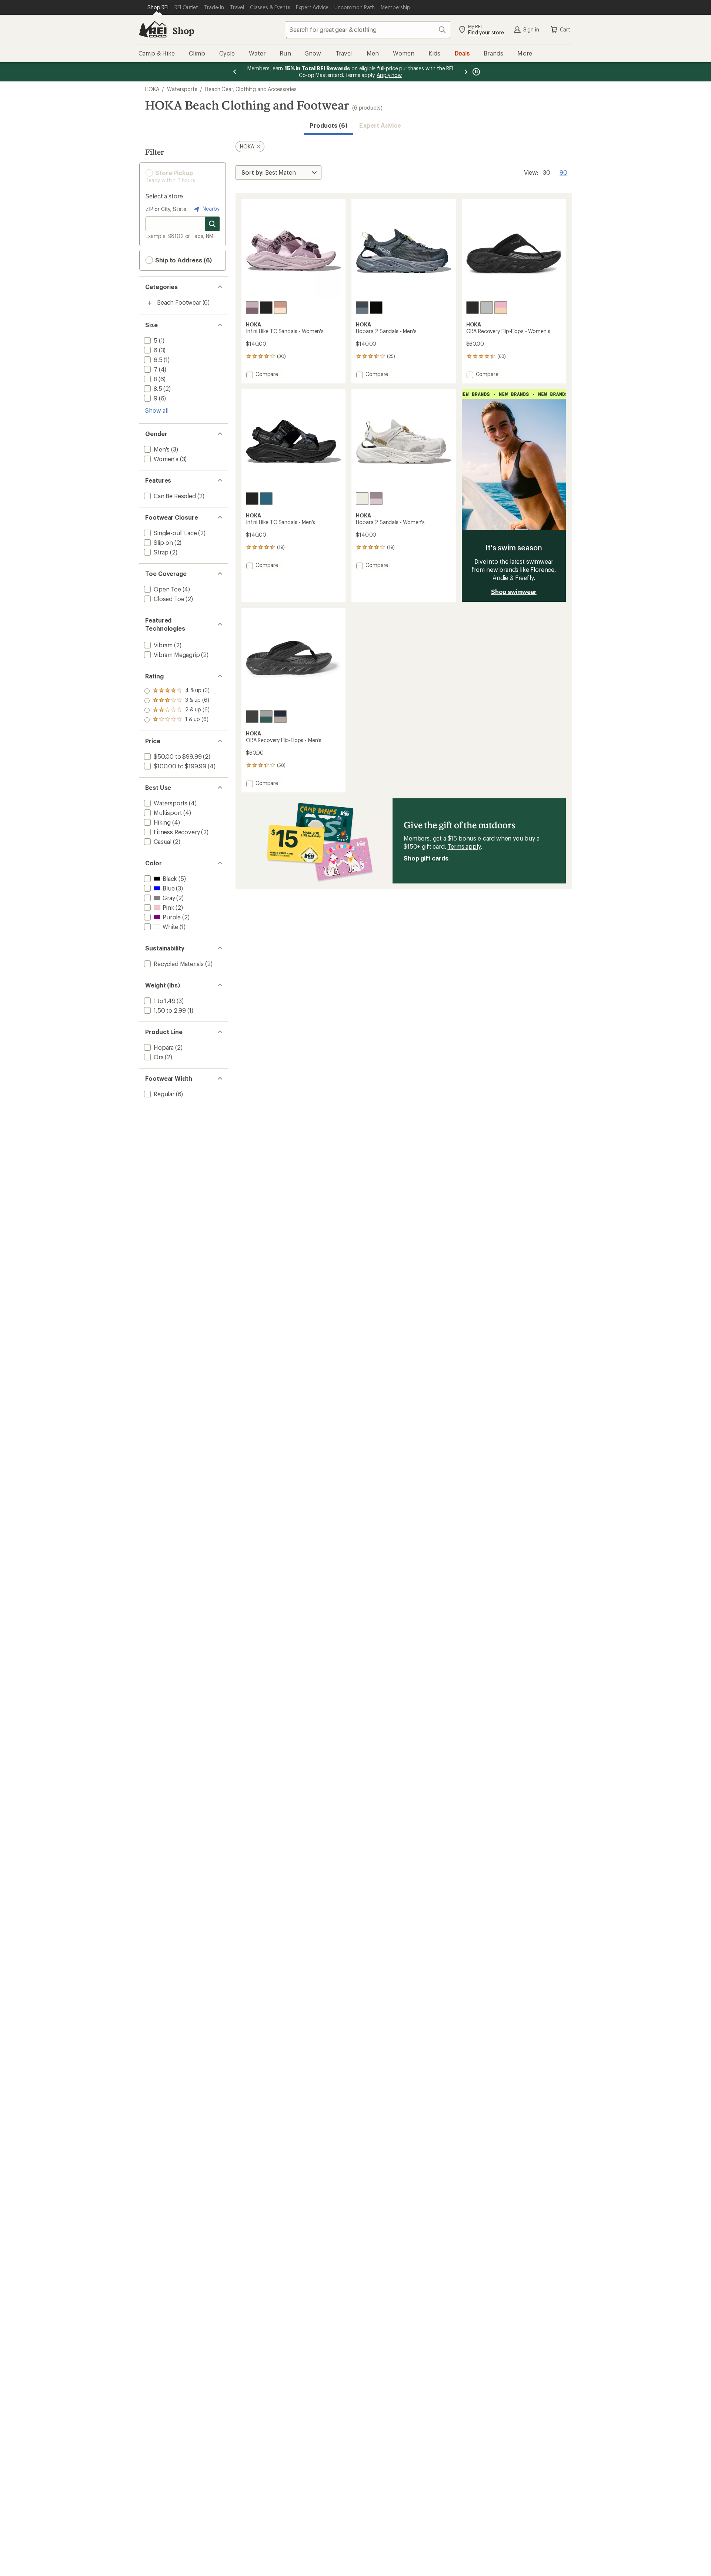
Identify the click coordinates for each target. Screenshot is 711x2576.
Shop (183, 31)
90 (563, 172)
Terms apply (464, 846)
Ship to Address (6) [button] (183, 260)
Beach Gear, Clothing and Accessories (251, 89)
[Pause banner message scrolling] (475, 72)
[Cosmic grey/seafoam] (487, 308)
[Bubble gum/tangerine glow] (501, 308)
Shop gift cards (426, 858)
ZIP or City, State (166, 209)
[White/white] (362, 499)
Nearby (210, 209)
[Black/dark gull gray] (473, 308)
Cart (565, 29)
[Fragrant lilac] (252, 308)
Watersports (182, 89)
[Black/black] (266, 308)
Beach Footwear (179, 302)
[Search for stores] (212, 224)
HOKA (152, 89)
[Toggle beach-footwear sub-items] (150, 303)
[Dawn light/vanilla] (280, 308)
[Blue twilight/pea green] (266, 499)
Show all (157, 410)
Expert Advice (380, 125)
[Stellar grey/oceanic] (266, 717)
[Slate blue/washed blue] (362, 308)
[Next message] (466, 72)
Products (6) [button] (328, 125)
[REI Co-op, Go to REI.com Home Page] (153, 30)
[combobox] (368, 30)
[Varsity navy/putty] (280, 717)
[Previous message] (235, 72)
